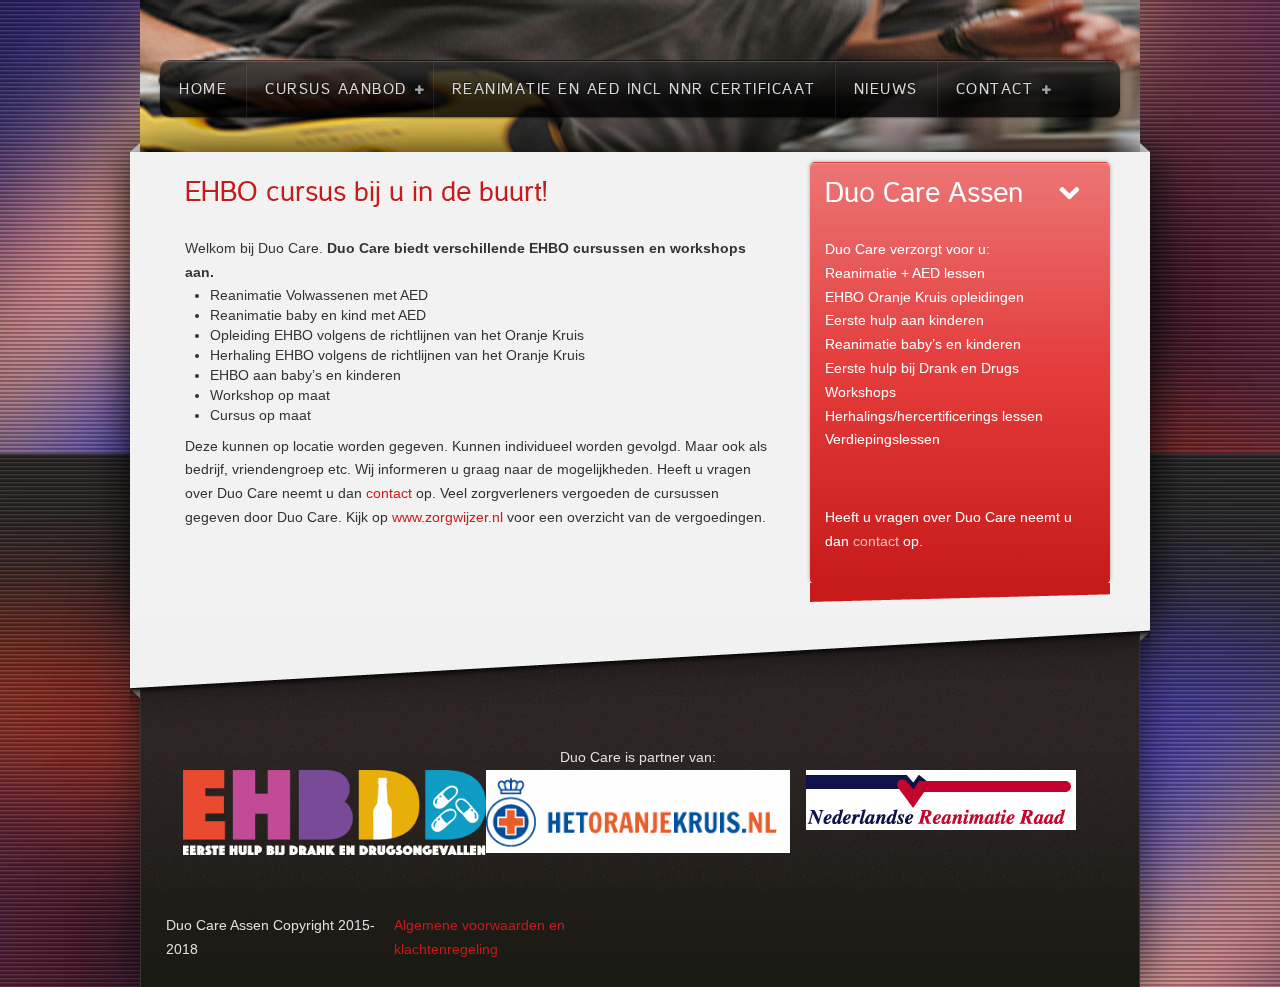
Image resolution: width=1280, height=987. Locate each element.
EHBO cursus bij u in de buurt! (366, 192)
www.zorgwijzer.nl (447, 517)
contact (389, 493)
